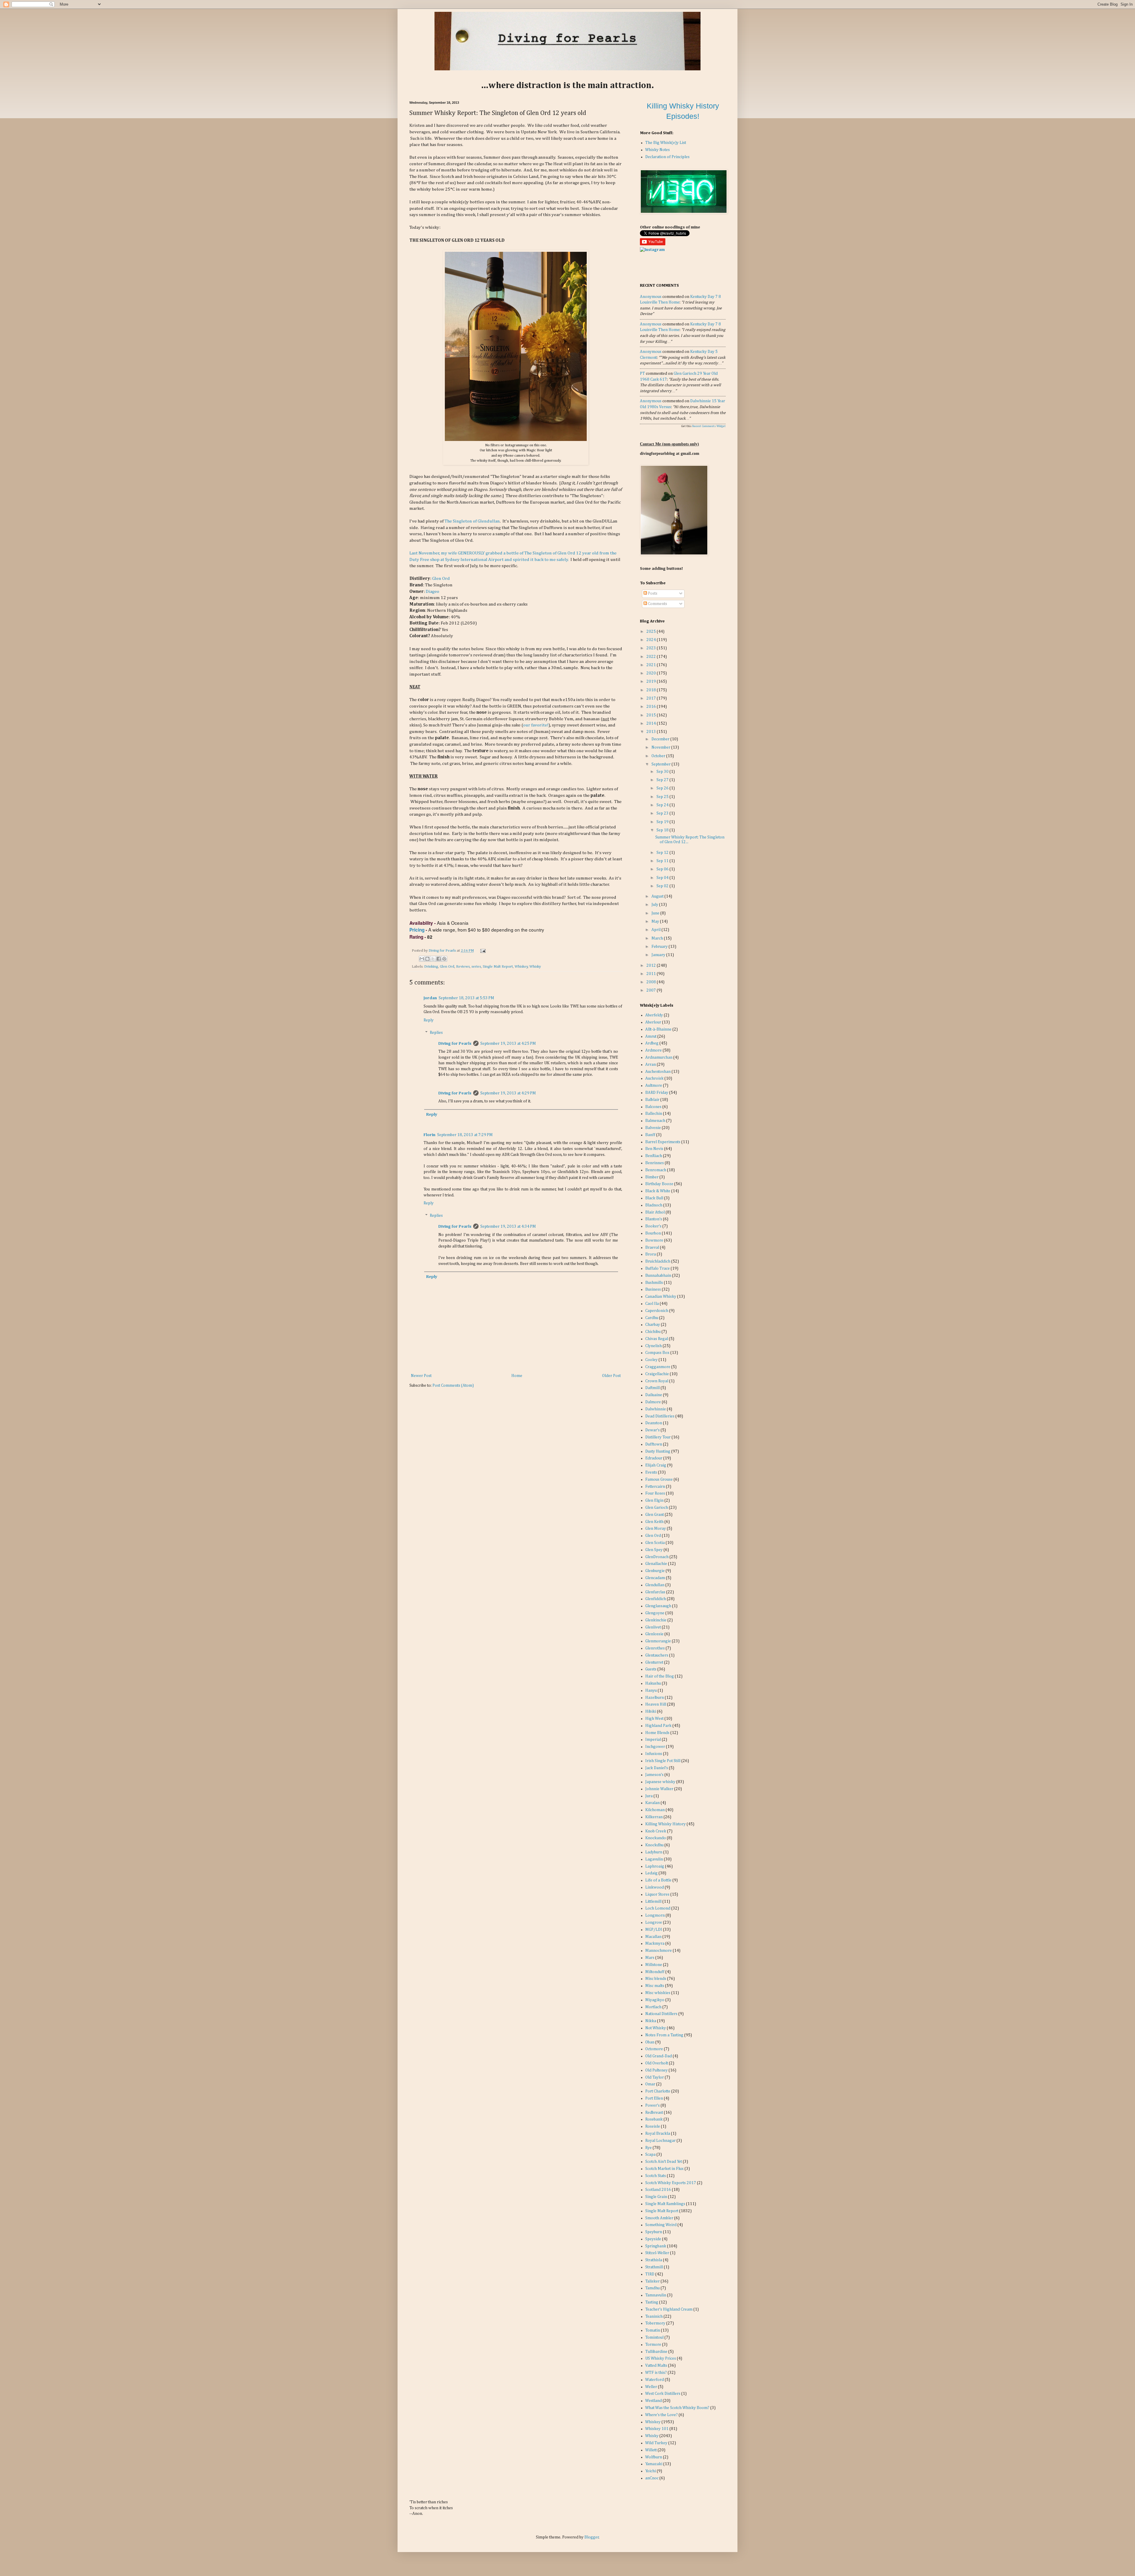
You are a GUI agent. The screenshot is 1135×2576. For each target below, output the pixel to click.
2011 (652, 974)
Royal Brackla (658, 2134)
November (661, 747)
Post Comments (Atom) (453, 1386)
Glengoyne (655, 1613)
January (659, 955)
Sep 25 (663, 797)
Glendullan (655, 1585)
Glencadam (655, 1578)
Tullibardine (656, 2352)
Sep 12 (663, 853)
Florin (429, 1135)
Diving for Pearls (443, 951)
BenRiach (654, 1156)
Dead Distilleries (660, 1416)
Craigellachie (657, 1374)
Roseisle (653, 2126)
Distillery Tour (658, 1437)
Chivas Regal (657, 1339)
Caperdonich (657, 1311)
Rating (416, 937)
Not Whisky (656, 2028)
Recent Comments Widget (709, 426)
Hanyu (651, 1691)
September (661, 764)
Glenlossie (654, 1634)
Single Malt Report (498, 967)
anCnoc (652, 2478)
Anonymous (651, 297)
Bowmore (654, 1240)
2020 (652, 673)
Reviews (463, 967)
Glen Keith (654, 1522)
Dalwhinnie (656, 1409)
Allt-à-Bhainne (658, 1029)
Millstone (654, 1965)
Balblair (652, 1100)
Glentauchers (657, 1655)
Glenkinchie (656, 1620)
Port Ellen (654, 2098)
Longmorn (655, 1915)
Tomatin (653, 2330)
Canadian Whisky (661, 1297)
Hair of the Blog (660, 1676)
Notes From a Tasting (664, 2035)
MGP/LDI (654, 1930)
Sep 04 (663, 878)
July (655, 905)
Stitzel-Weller (657, 2253)
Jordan (430, 998)
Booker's (653, 1226)
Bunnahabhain (658, 1276)
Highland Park (658, 1726)
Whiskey (521, 967)
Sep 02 (663, 886)
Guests (651, 1669)
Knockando (656, 1838)
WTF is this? (656, 2373)
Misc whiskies (658, 1993)
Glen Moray (656, 1529)
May (656, 922)
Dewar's (652, 1430)
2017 (652, 698)
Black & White (658, 1191)
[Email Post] (482, 951)
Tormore (653, 2345)
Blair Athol (655, 1212)
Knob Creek (656, 1831)
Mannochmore (659, 1951)
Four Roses (655, 1493)
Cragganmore (658, 1367)
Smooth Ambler (659, 2218)
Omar (650, 2084)
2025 (652, 632)
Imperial (653, 1740)
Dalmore (653, 1402)
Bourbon (653, 1233)
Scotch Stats (656, 2176)
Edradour (654, 1458)
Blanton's (654, 1219)
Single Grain (656, 2197)
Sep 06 (663, 869)
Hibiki (651, 1712)
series (476, 967)
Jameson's (654, 1775)
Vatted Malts (656, 2366)
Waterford (655, 2380)
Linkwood (655, 1887)
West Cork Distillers (663, 2394)
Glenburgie (655, 1571)
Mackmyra (655, 1944)
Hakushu (653, 1683)
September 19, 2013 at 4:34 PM (508, 1227)
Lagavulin (654, 1859)
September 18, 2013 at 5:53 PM (466, 998)
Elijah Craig (656, 1465)
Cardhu (652, 1318)
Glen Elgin (654, 1500)
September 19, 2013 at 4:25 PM (508, 1044)
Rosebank (654, 2119)
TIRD (650, 2274)
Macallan (653, 1937)
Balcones (653, 1107)
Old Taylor (655, 2077)
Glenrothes (655, 1648)
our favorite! (536, 725)
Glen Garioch (657, 1508)
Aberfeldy (654, 1015)
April (656, 930)
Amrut (651, 1036)
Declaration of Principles (667, 157)
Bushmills (654, 1283)
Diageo (432, 592)
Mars (650, 1958)
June (656, 913)
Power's (652, 2105)
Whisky (535, 967)
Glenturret (654, 1662)
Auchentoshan (658, 1072)
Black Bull (654, 1198)
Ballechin (654, 1114)
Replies (436, 1033)
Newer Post (421, 1376)
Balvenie (653, 1128)
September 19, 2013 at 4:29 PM (508, 1093)
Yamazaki (654, 2464)
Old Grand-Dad (659, 2056)
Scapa (650, 2155)
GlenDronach (657, 1557)
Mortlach (653, 2007)
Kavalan (652, 1803)
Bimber (652, 1177)
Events (651, 1472)
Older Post (611, 1376)
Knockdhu (654, 1845)
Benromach (656, 1170)
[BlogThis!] (427, 959)
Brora (651, 1254)
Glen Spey (654, 1550)
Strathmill (654, 2267)
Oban (650, 2042)
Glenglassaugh (658, 1606)
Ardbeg (652, 1043)
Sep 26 (663, 788)
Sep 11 (663, 861)
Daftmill (652, 1388)
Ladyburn (654, 1852)
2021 (652, 665)
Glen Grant (655, 1515)
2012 (652, 966)
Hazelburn (655, 1698)
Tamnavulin (656, 2295)
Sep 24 (663, 805)
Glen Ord (441, 579)
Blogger (592, 2537)
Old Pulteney (656, 2070)
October (659, 756)
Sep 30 (663, 772)
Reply (429, 1020)
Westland (654, 2401)
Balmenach (655, 1121)
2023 (652, 648)
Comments (657, 604)
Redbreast (654, 2113)
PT (642, 374)
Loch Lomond (658, 1908)
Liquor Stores (657, 1894)
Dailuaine (654, 1395)
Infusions (654, 1754)
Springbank (656, 2246)
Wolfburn (654, 2457)
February (660, 947)
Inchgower (655, 1747)
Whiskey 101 (657, 2429)
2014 (652, 724)
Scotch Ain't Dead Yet (664, 2162)
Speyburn (654, 2232)
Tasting (652, 2302)
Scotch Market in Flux (664, 2169)
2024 (652, 640)
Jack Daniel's (657, 1768)
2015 (652, 715)
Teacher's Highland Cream (669, 2309)
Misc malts (655, 1986)
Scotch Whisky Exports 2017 (671, 2183)
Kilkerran (654, 1817)
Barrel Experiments (663, 1142)
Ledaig (651, 1873)
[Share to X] (433, 959)
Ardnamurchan (659, 1057)
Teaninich (654, 2317)
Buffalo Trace (658, 1268)
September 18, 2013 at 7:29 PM (465, 1135)
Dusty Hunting (658, 1451)
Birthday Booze (659, 1184)
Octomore (654, 2049)
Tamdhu (652, 2288)
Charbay (653, 1325)
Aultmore (654, 1086)
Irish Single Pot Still (663, 1761)
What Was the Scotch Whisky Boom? (677, 2408)
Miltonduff (655, 1972)
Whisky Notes (658, 150)
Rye (648, 2148)
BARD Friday (657, 1093)
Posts (652, 593)
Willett (651, 2450)
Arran (651, 1065)
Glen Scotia (655, 1543)
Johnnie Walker (659, 1789)
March (658, 938)
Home (517, 1376)
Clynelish (654, 1346)
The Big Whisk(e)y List (666, 143)
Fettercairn (655, 1487)
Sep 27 (663, 780)
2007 (652, 990)
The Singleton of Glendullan (472, 521)
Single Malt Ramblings (665, 2204)
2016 (652, 707)
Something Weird (661, 2225)
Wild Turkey (656, 2443)
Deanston (654, 1423)
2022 (652, 657)
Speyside (653, 2239)
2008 (652, 982)
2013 (652, 732)
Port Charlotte (658, 2091)
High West (654, 1719)
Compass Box (657, 1353)
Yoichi (651, 2471)
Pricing (417, 930)
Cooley (651, 1360)
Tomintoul (654, 2337)
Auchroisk (654, 1078)
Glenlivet (653, 1627)
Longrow (654, 1923)
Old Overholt (657, 2063)
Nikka (651, 2021)
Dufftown (654, 1444)
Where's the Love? (661, 2415)
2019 (652, 682)
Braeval (652, 1248)
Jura (649, 1796)
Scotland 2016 (658, 2190)
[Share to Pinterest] (444, 959)
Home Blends (657, 1733)
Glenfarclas (655, 1592)
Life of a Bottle (658, 1880)
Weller (651, 2387)
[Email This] (422, 959)
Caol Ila (652, 1304)
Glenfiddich (656, 1599)
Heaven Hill (656, 1704)
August (658, 896)
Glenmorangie (658, 1641)
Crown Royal (657, 1381)
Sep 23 (663, 813)
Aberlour (653, 1022)
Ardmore (654, 1050)
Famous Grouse (659, 1480)
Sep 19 (663, 822)
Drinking (431, 967)
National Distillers (661, 2014)
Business (653, 1289)
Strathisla (654, 2260)
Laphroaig (655, 1866)
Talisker (652, 2281)
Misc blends (656, 1979)
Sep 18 (663, 830)
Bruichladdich (658, 1261)
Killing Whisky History (665, 1824)
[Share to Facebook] (439, 959)
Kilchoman (655, 1810)
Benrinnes (655, 1163)
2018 (652, 690)
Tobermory (655, 2323)
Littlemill (653, 1902)
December (661, 739)
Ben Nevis (654, 1149)
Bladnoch (654, 1205)
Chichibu (653, 1332)
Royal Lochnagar (660, 2141)
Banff (650, 1135)
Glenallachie (656, 1564)
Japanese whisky (660, 1782)
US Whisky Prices (661, 2358)
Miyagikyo (655, 2000)
